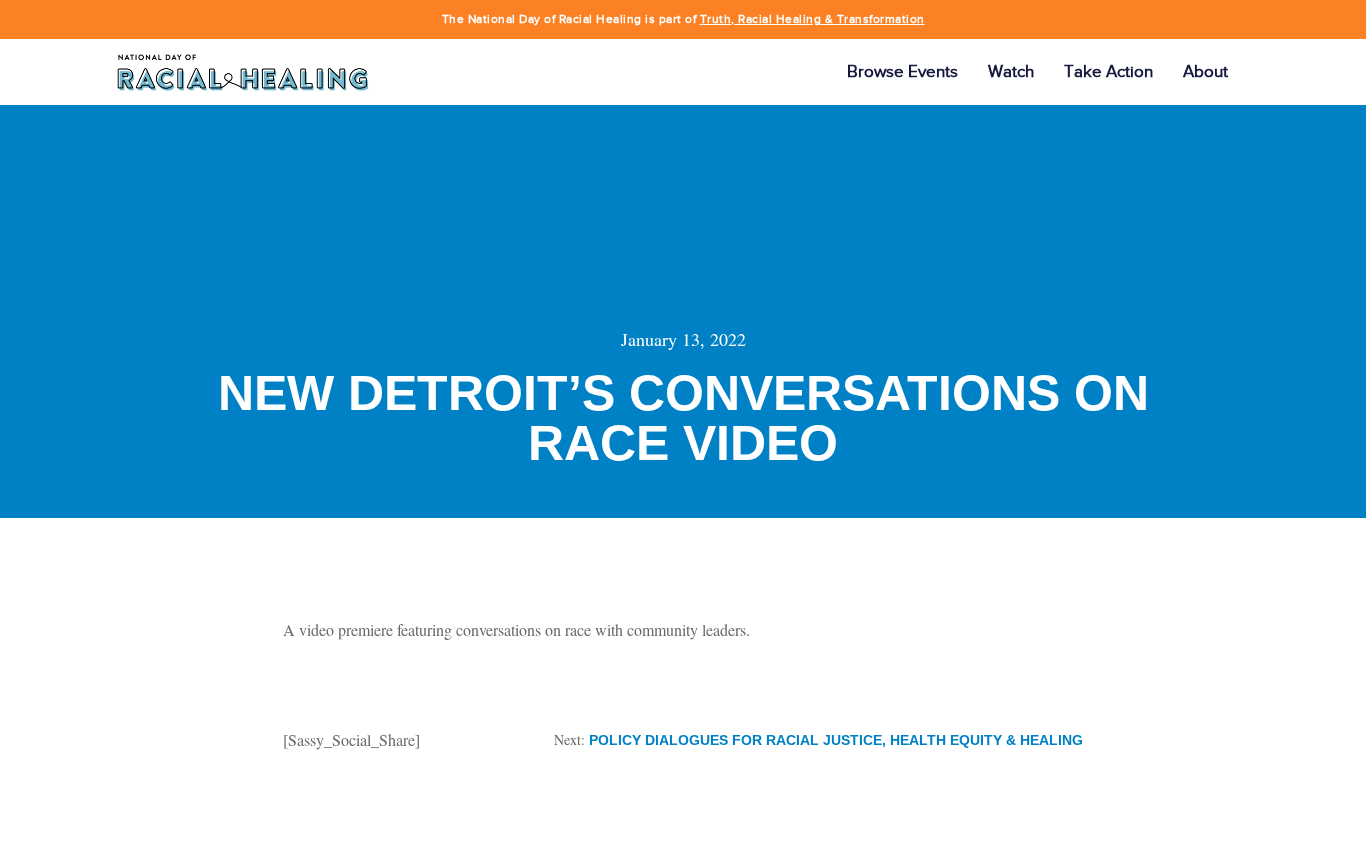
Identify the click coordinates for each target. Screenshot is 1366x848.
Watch (1011, 71)
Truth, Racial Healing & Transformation (812, 19)
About (1205, 71)
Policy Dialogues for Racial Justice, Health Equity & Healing (836, 740)
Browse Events (902, 71)
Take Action (1108, 71)
